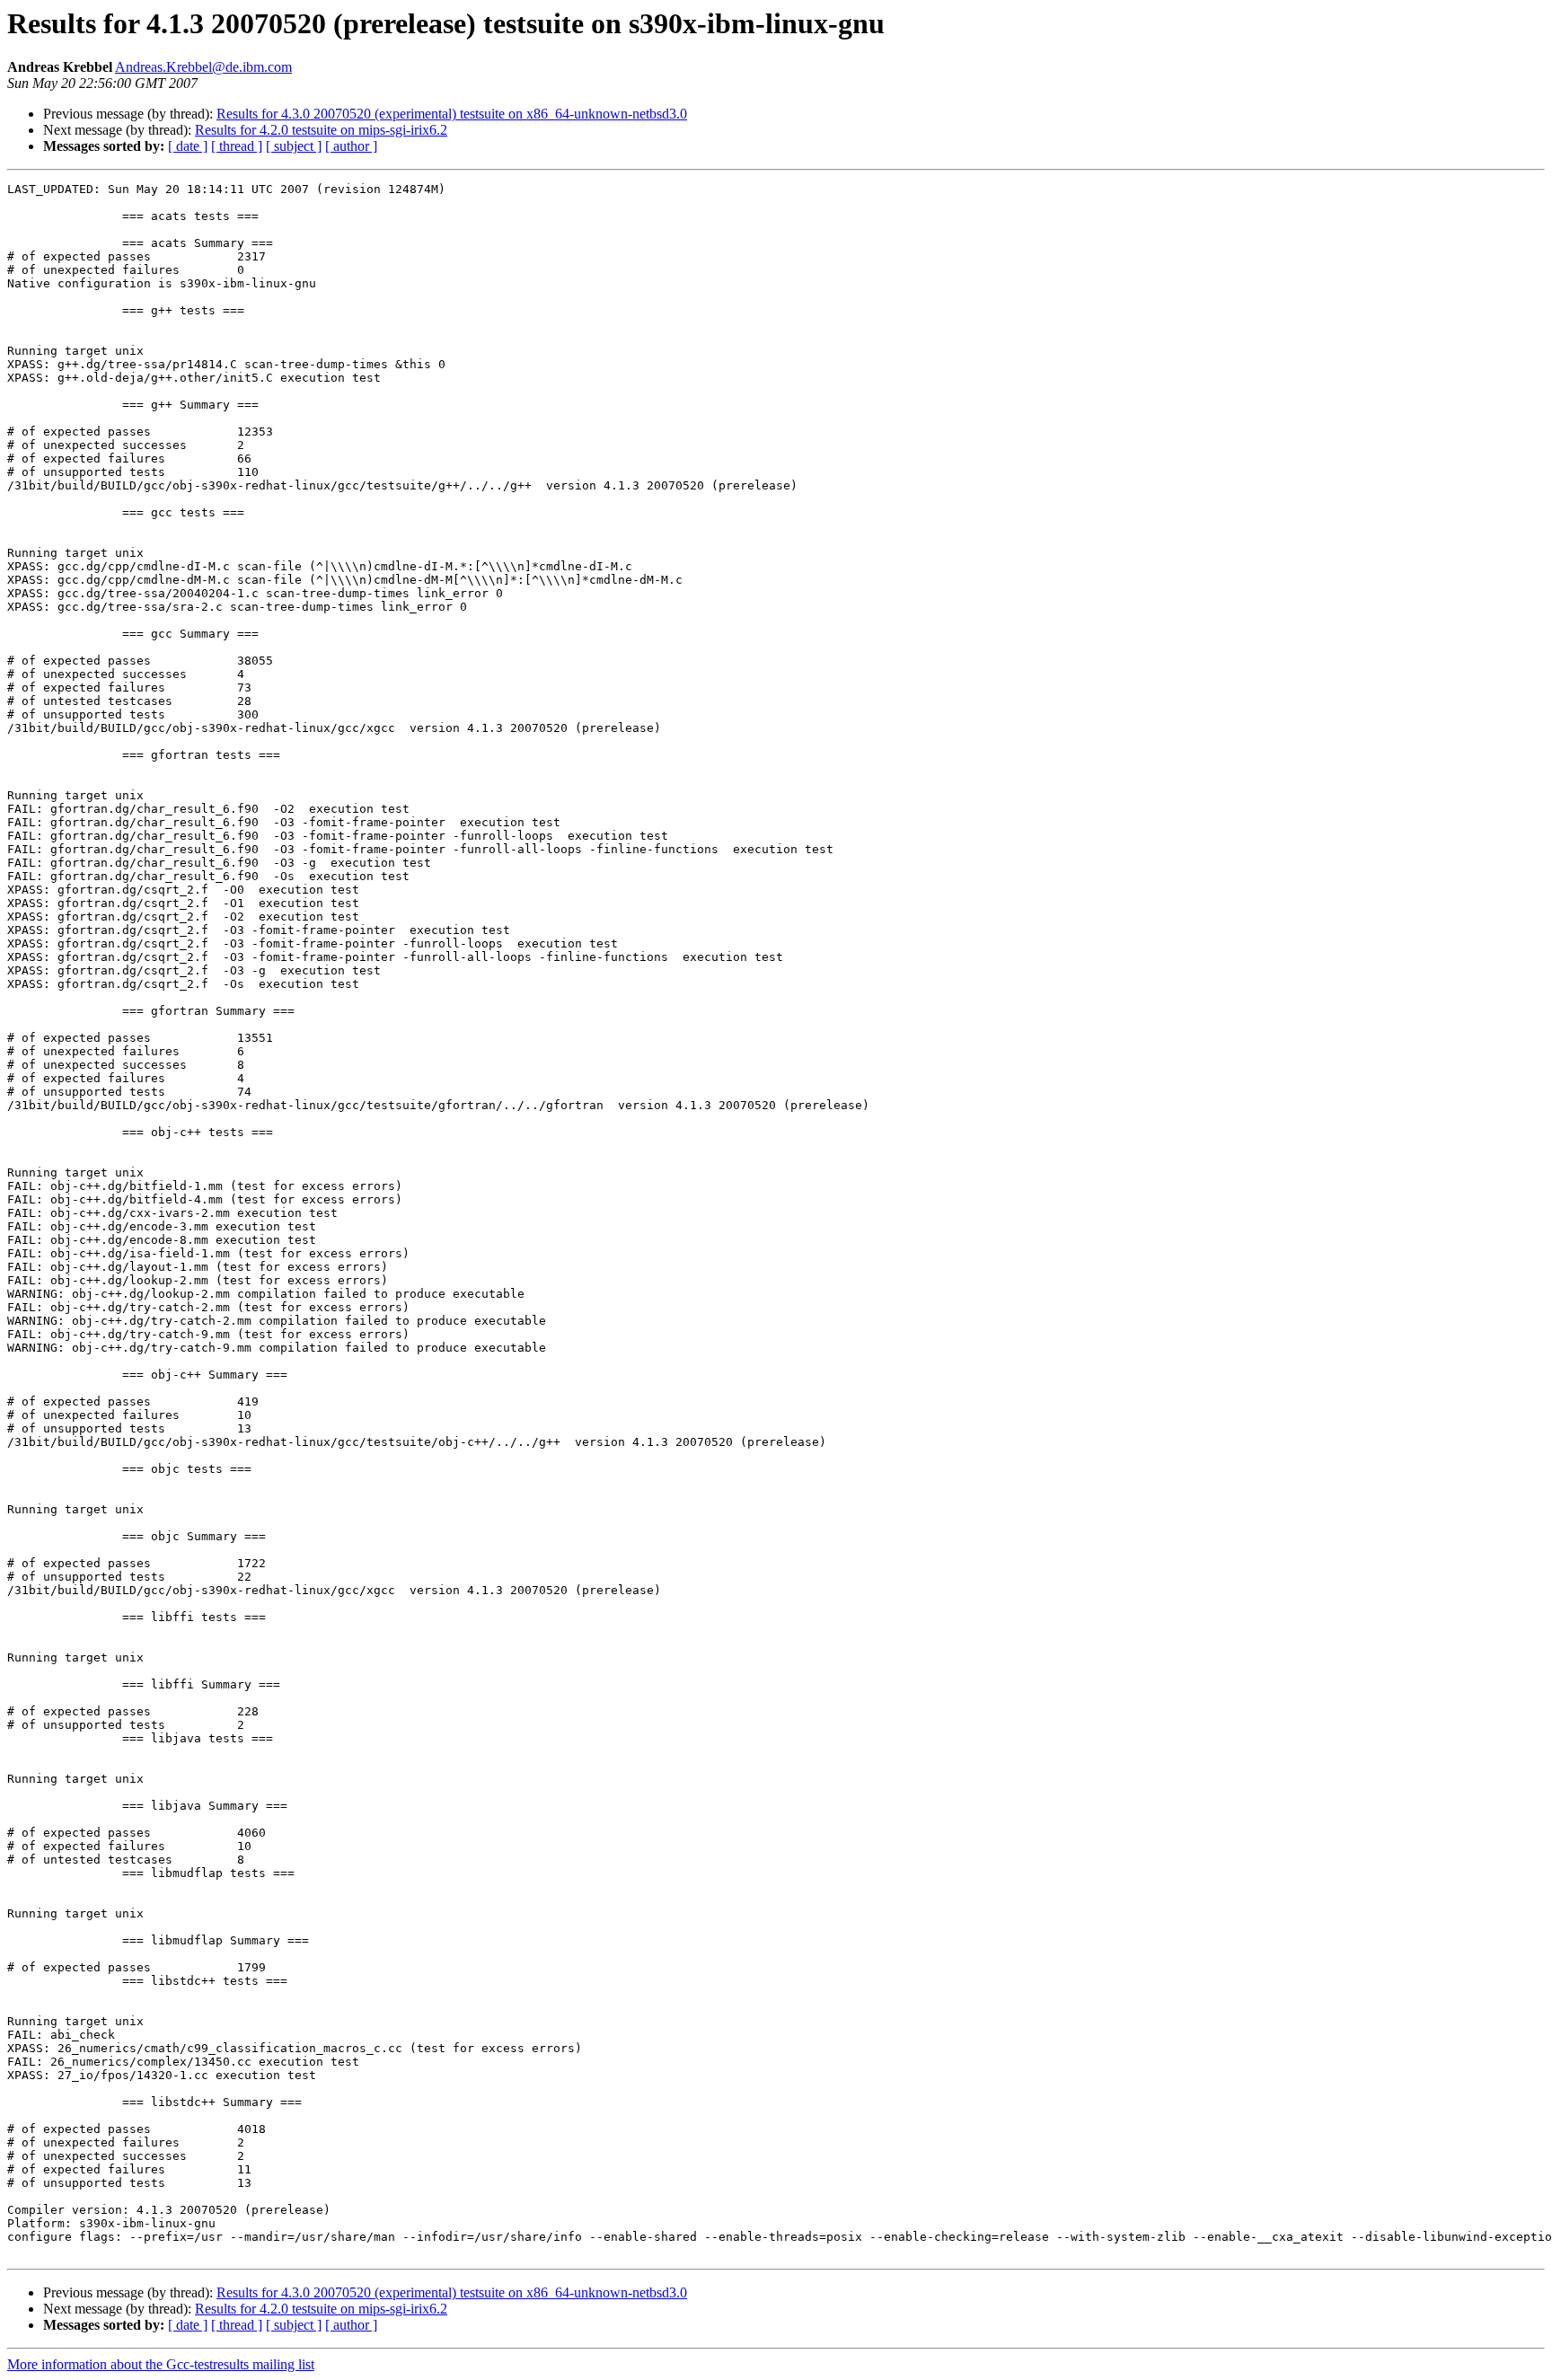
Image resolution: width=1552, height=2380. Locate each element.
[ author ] (351, 146)
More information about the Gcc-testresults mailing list (161, 2364)
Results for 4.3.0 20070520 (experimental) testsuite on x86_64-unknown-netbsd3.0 (452, 114)
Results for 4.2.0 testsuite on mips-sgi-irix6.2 (321, 130)
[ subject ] (294, 146)
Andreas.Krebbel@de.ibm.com (203, 67)
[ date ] (188, 146)
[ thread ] (237, 146)
